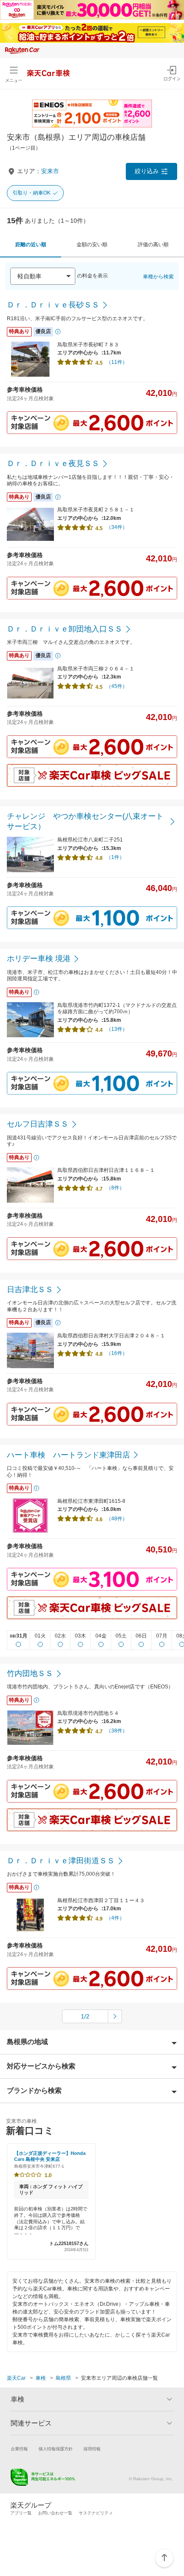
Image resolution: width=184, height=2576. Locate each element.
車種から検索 (158, 277)
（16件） (117, 1353)
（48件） (117, 1519)
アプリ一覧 (21, 2513)
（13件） (117, 1029)
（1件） (115, 857)
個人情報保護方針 (56, 2449)
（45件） (117, 686)
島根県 (63, 2378)
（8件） (115, 1188)
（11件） (117, 362)
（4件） (115, 1918)
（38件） (117, 1731)
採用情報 (92, 2449)
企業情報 (19, 2449)
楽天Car (16, 2378)
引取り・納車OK (31, 193)
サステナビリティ (96, 2513)
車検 (41, 2378)
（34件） (117, 527)
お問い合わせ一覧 (55, 2513)
